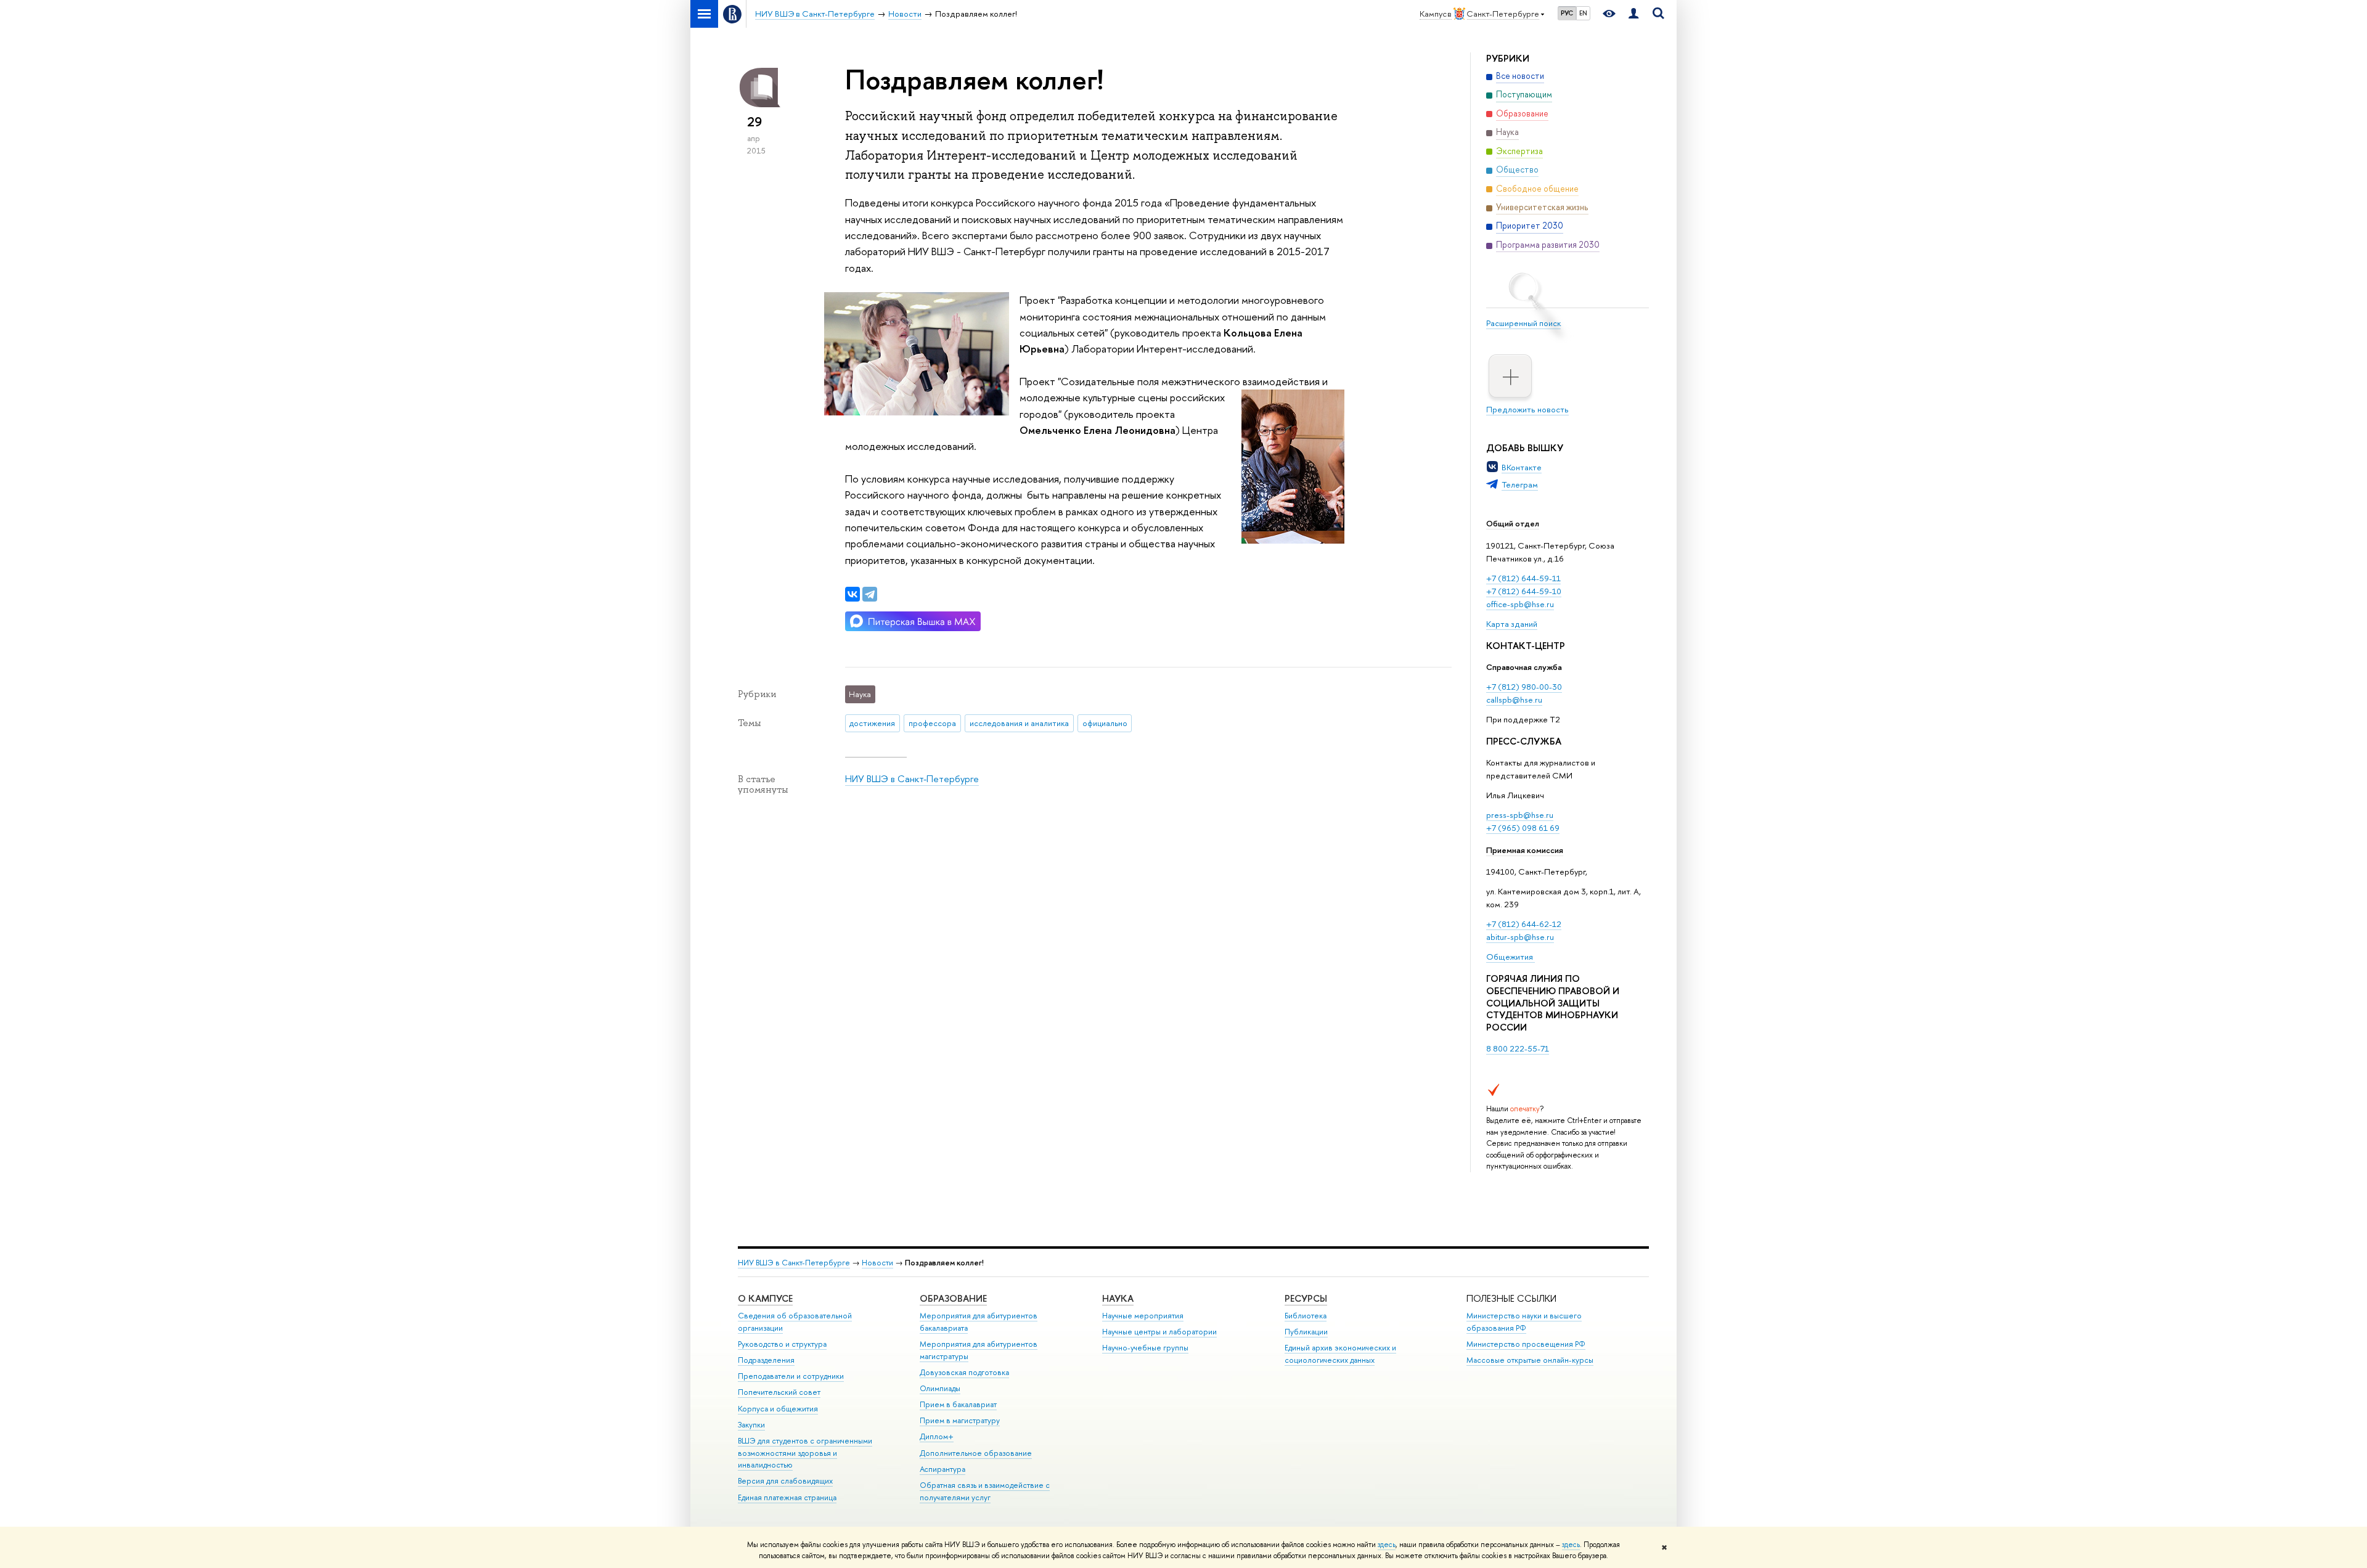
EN (1583, 13)
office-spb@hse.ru (1520, 604)
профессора (932, 723)
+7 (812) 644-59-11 (1523, 578)
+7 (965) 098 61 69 (1523, 828)
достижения (872, 723)
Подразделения (766, 1360)
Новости (877, 1263)
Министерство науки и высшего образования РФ (1524, 1322)
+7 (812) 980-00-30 (1524, 687)
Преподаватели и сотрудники (791, 1376)
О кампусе (765, 1298)
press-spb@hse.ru (1520, 815)
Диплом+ (937, 1436)
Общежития (1511, 957)
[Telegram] (870, 594)
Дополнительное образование (976, 1453)
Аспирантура (942, 1469)
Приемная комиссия (1525, 850)
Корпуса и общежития (778, 1409)
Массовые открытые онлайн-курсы (1530, 1360)
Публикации (1306, 1332)
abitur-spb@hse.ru (1520, 937)
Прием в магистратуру (960, 1420)
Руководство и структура (782, 1344)
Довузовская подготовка (964, 1372)
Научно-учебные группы (1145, 1348)
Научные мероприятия (1143, 1316)
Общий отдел (1513, 523)
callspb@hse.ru (1514, 700)
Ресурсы (1306, 1298)
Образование (953, 1298)
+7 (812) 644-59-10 (1524, 591)
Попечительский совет (779, 1392)
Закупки (751, 1425)
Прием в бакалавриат (958, 1404)
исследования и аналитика (1019, 723)
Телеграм (1520, 484)
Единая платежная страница (787, 1497)
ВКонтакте (1522, 467)
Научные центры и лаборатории (1159, 1332)
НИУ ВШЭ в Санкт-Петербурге (912, 779)
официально (1105, 723)
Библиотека (1306, 1316)
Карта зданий (1512, 624)
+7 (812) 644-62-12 (1524, 924)
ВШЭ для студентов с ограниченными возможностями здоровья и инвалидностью (805, 1453)
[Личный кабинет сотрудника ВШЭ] (1633, 14)
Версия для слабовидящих (785, 1481)
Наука (1118, 1298)
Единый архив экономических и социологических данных (1340, 1354)
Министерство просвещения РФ (1526, 1344)
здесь (1387, 1545)
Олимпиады (940, 1388)
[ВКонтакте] (852, 594)
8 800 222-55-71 (1518, 1048)
